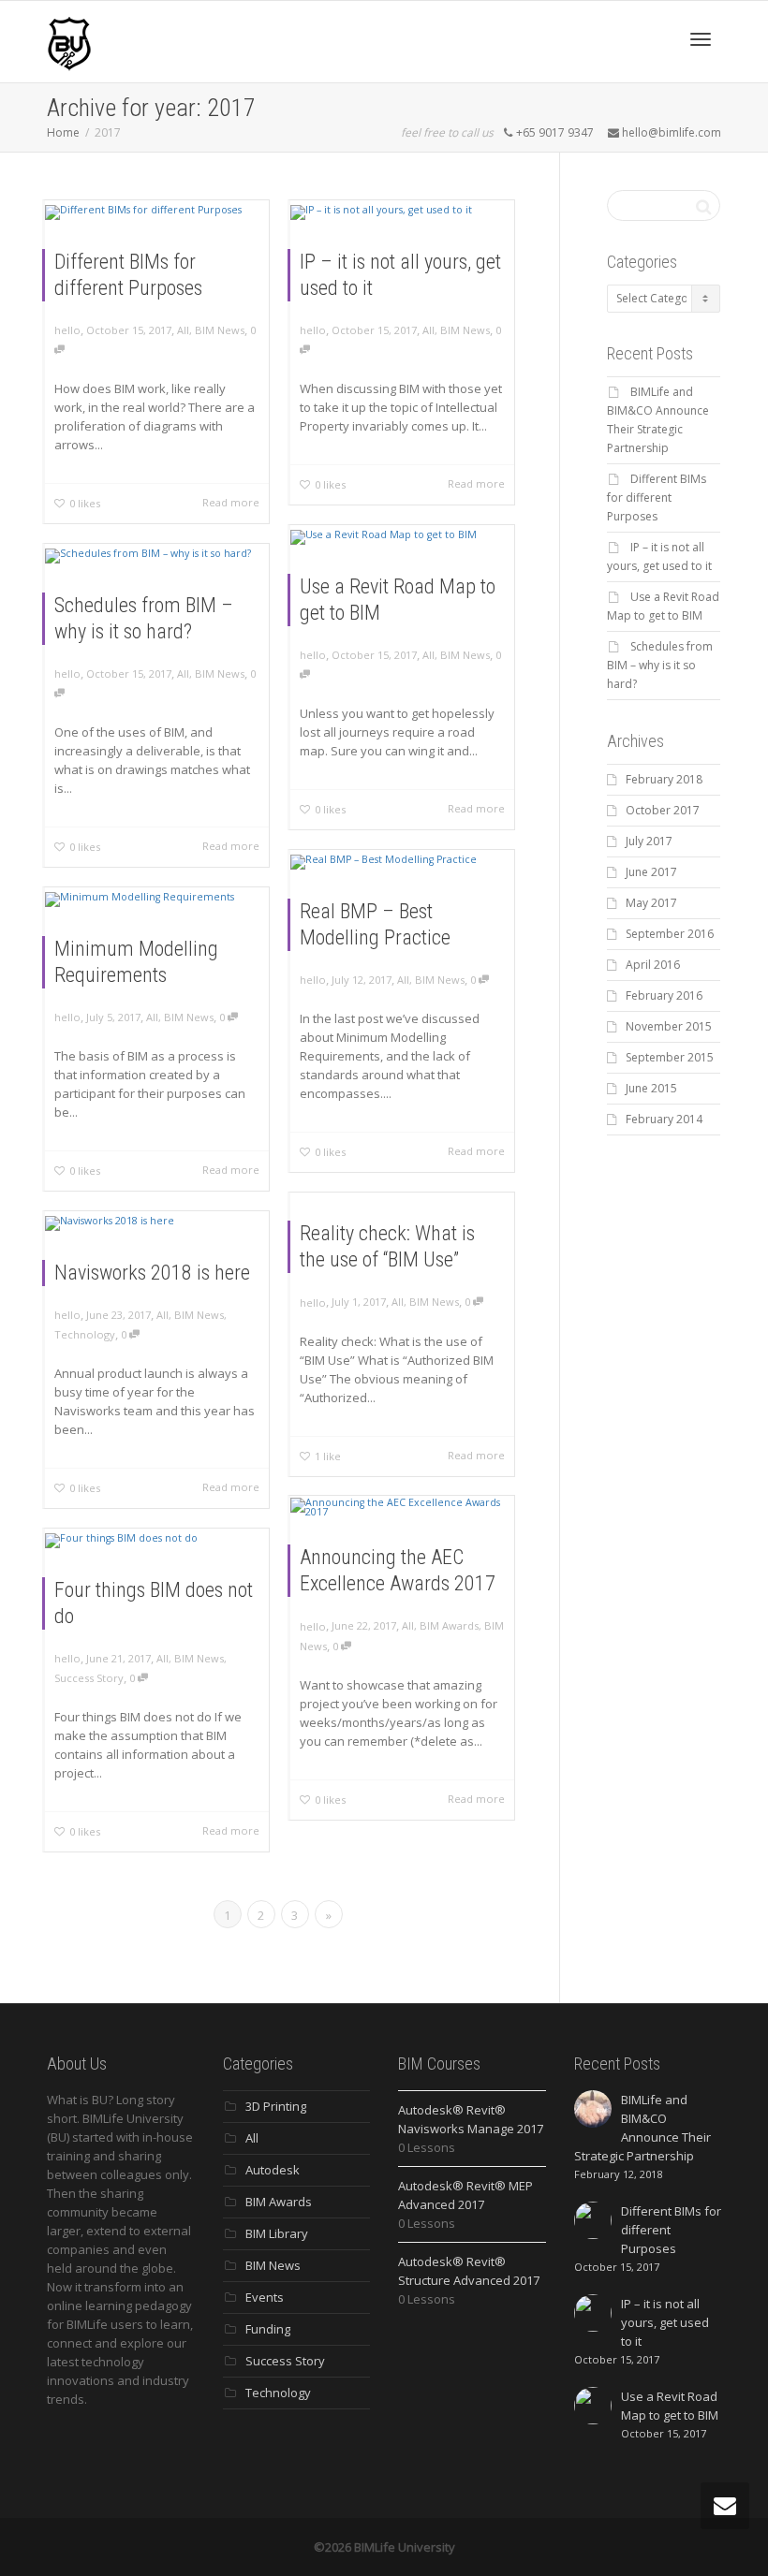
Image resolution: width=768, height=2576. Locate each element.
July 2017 (649, 841)
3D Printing (276, 2106)
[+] (157, 212)
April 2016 (653, 965)
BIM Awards (449, 1625)
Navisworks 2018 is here (152, 1273)
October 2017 (663, 810)
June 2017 (651, 872)
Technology (85, 1334)
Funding (268, 2329)
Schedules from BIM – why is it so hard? (660, 665)
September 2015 (670, 1057)
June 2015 (651, 1088)
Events (265, 2297)
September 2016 (670, 934)
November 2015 (669, 1026)
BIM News (220, 330)
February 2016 (664, 995)
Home (63, 132)
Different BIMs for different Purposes (657, 498)
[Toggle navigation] (701, 39)
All (183, 330)
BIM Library (277, 2233)
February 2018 (664, 779)
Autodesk (273, 2170)
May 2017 (651, 903)
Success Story (89, 1678)
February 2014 (664, 1119)
